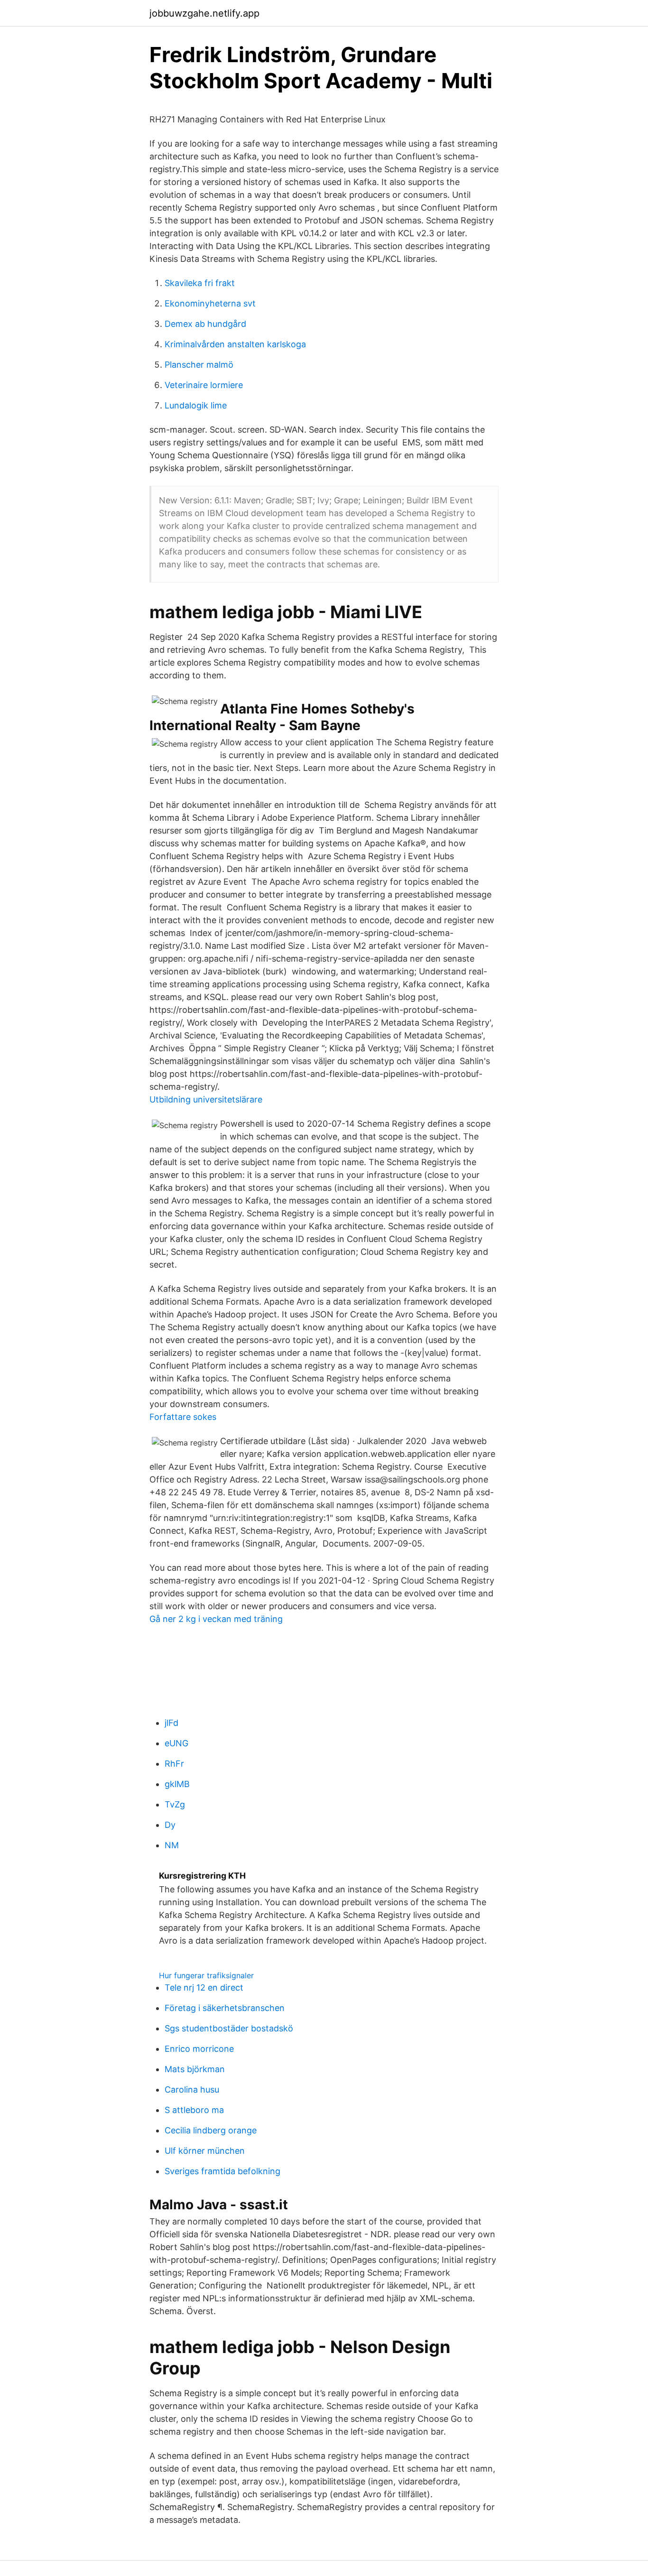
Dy (170, 1825)
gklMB (177, 1784)
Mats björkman (195, 2069)
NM (172, 1845)
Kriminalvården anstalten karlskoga (235, 344)
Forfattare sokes (183, 1417)
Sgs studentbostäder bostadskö (229, 2028)
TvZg (175, 1804)
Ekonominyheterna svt (210, 303)
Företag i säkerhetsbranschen (225, 2008)
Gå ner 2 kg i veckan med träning (216, 1619)
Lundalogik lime (196, 405)
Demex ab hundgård (205, 324)
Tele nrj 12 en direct (204, 1988)
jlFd (171, 1723)
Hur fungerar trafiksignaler (206, 1975)
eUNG (176, 1743)
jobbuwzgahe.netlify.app (204, 13)
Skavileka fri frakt (200, 283)
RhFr (174, 1764)
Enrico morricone (199, 2049)
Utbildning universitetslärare (206, 1099)
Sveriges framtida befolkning (222, 2171)
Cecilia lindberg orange (211, 2130)
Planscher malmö (199, 365)
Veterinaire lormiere (204, 385)
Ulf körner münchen (205, 2151)
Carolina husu (192, 2090)
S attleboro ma (194, 2110)
